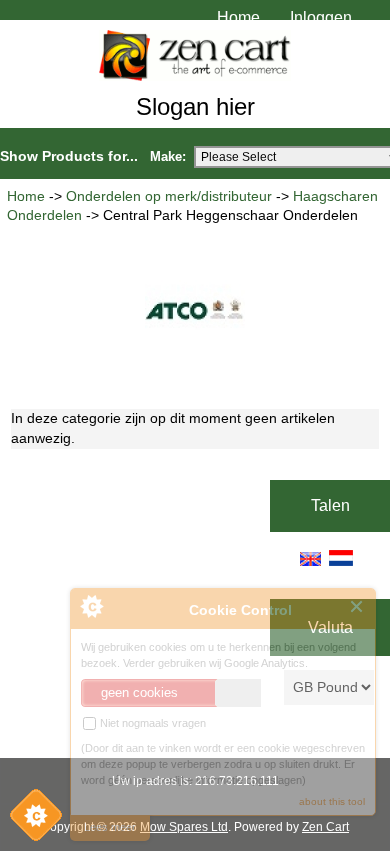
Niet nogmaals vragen (151, 723)
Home (238, 17)
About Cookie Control (91, 606)
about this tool (332, 801)
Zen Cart (325, 827)
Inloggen (321, 17)
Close (357, 606)
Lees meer (110, 827)
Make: (168, 156)
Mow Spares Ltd (184, 827)
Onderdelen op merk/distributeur (169, 196)
